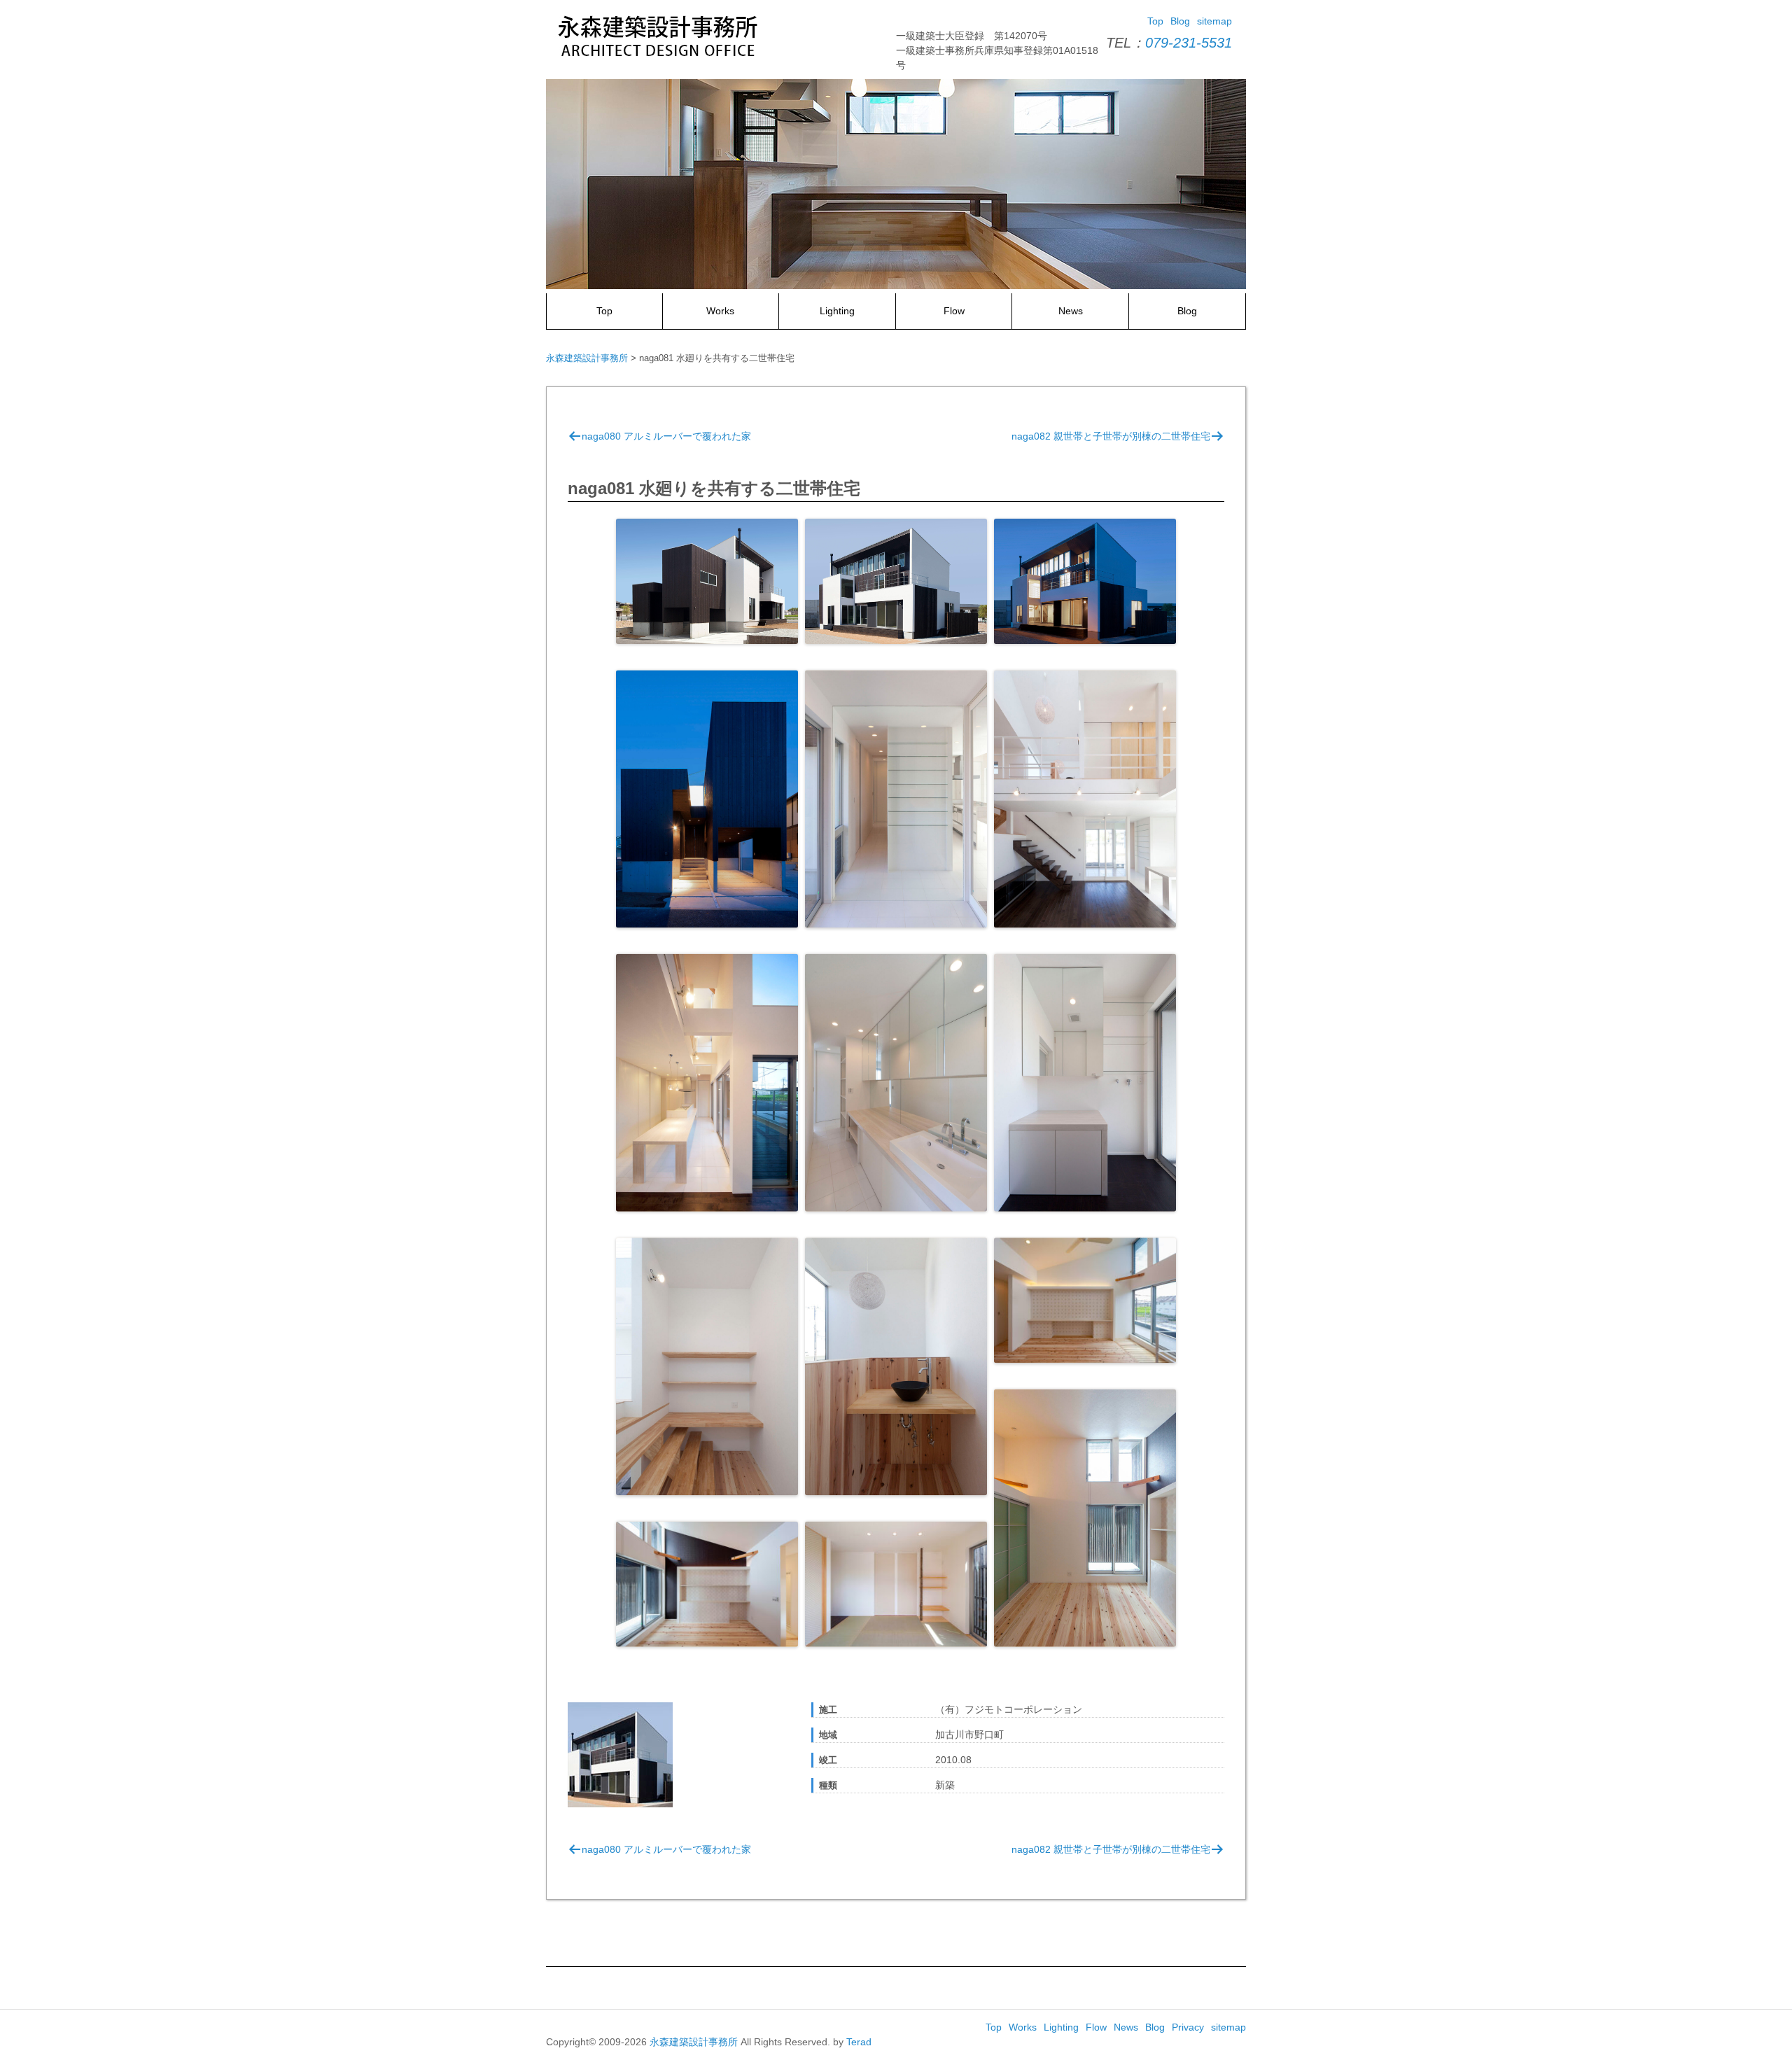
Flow (954, 311)
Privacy (1188, 2027)
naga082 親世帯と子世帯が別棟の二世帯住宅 (1111, 436)
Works (720, 311)
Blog (1180, 21)
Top (1155, 21)
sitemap (1214, 21)
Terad (859, 2042)
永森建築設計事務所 (694, 2042)
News (1071, 311)
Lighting (837, 311)
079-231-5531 (1189, 43)
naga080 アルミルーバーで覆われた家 (666, 436)
